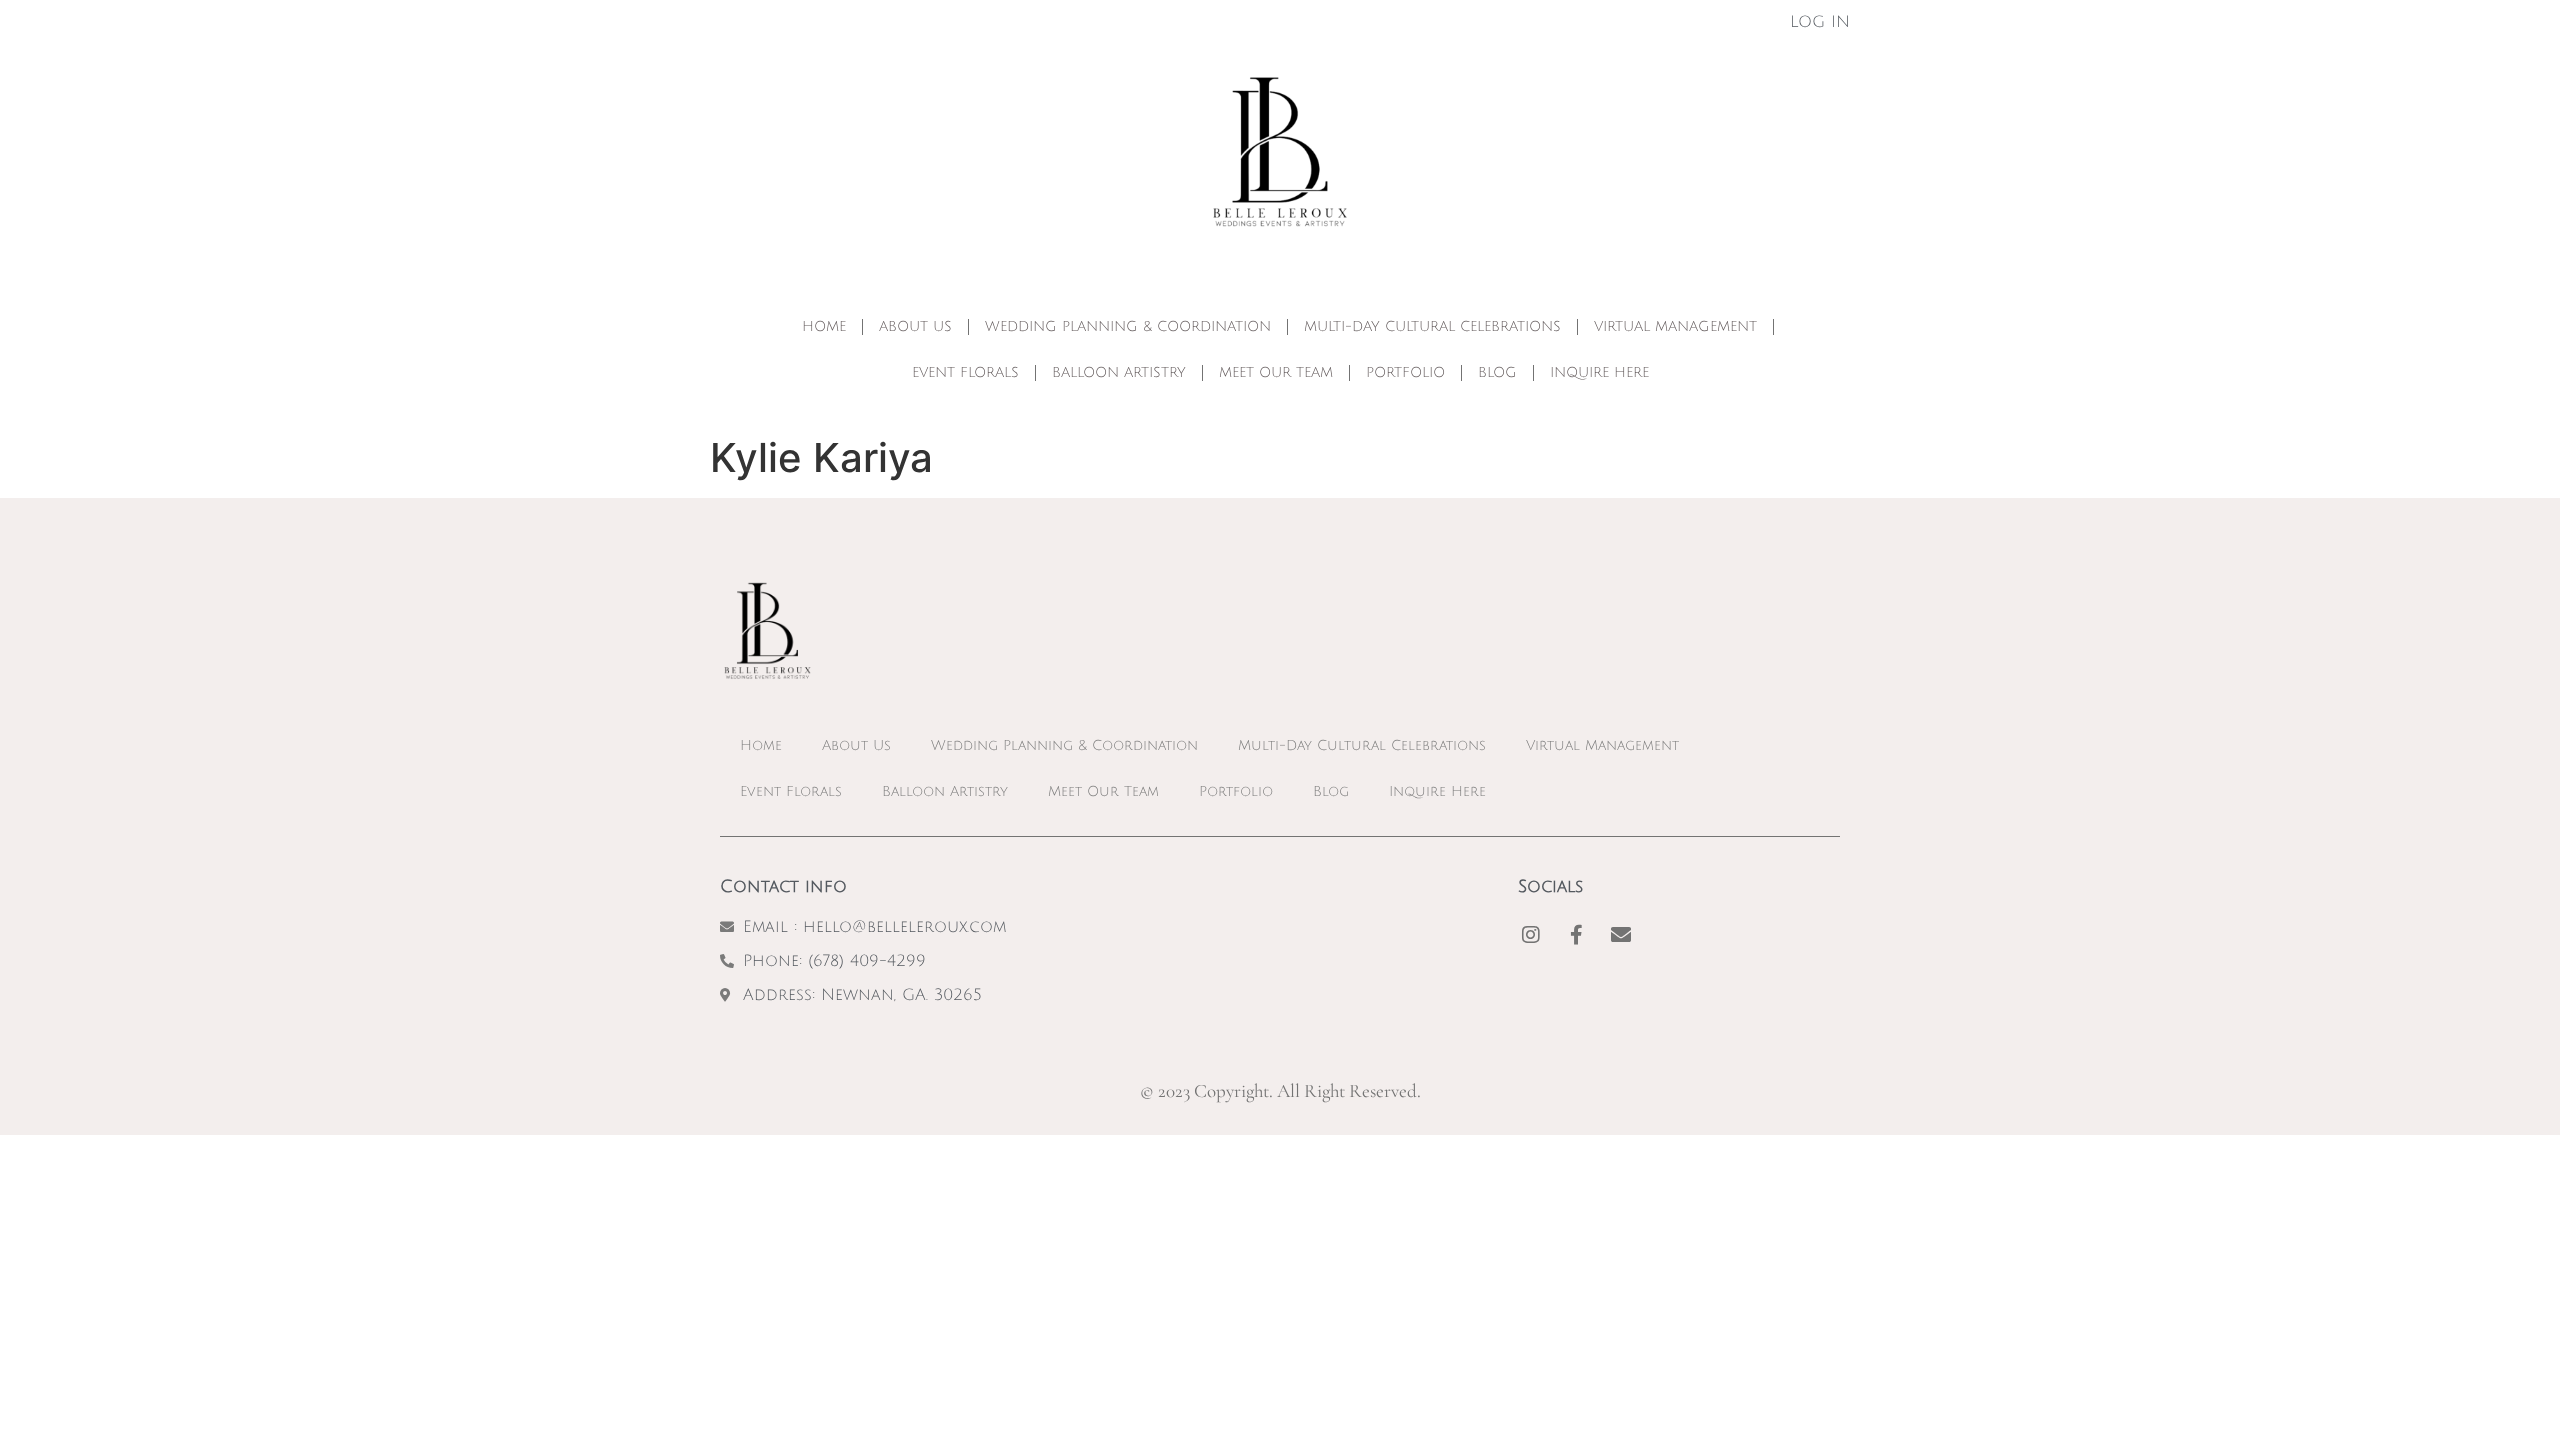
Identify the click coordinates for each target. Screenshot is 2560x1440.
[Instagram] (1531, 935)
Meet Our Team (1276, 372)
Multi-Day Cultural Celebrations (1432, 326)
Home (824, 326)
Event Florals (965, 372)
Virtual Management (1675, 326)
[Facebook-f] (1576, 935)
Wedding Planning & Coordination (1128, 326)
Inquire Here (1599, 372)
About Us (915, 326)
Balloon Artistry (1119, 372)
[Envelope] (1621, 935)
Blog (1497, 372)
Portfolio (1405, 372)
